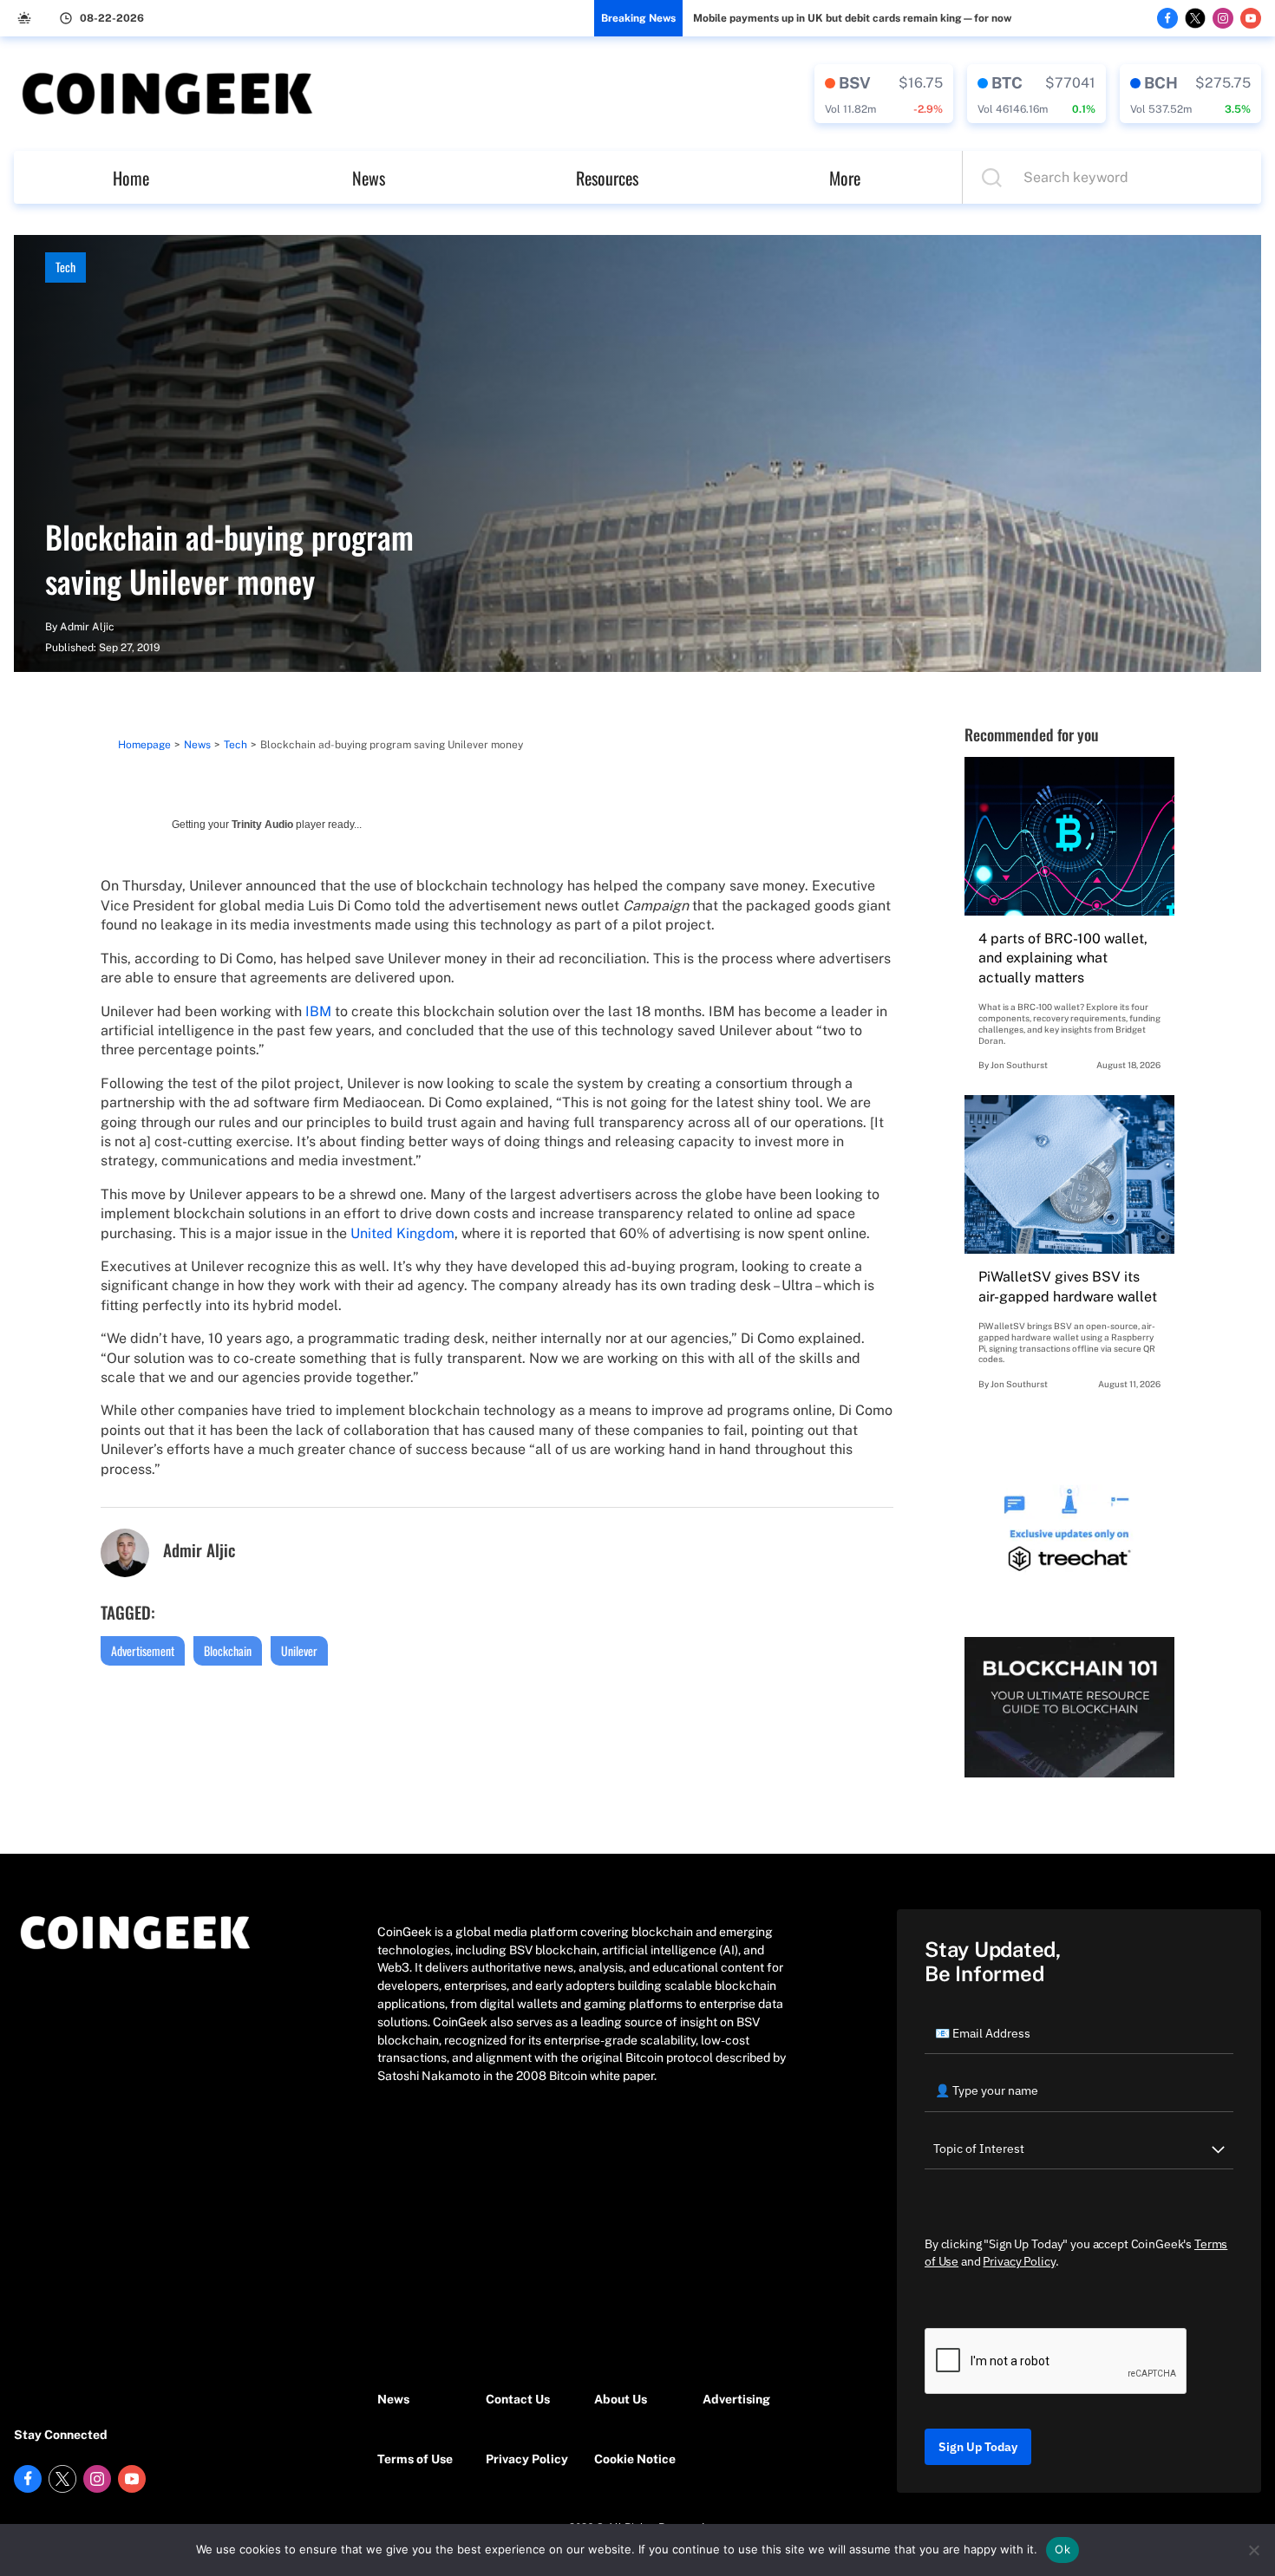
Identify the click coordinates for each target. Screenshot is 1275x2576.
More (845, 178)
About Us (621, 2399)
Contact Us (518, 2399)
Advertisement (143, 1650)
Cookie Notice (635, 2459)
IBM (318, 1011)
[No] (1253, 2550)
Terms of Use (415, 2459)
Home (131, 178)
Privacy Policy (527, 2459)
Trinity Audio (262, 825)
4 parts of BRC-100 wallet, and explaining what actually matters (1063, 958)
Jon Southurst (1019, 1065)
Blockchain (228, 1650)
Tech (65, 267)
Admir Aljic (87, 627)
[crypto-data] (884, 94)
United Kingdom (402, 1233)
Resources (607, 178)
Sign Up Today (978, 2447)
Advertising (736, 2399)
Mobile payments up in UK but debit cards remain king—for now (852, 18)
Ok (1062, 2549)
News (369, 178)
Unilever (299, 1650)
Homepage (144, 745)
